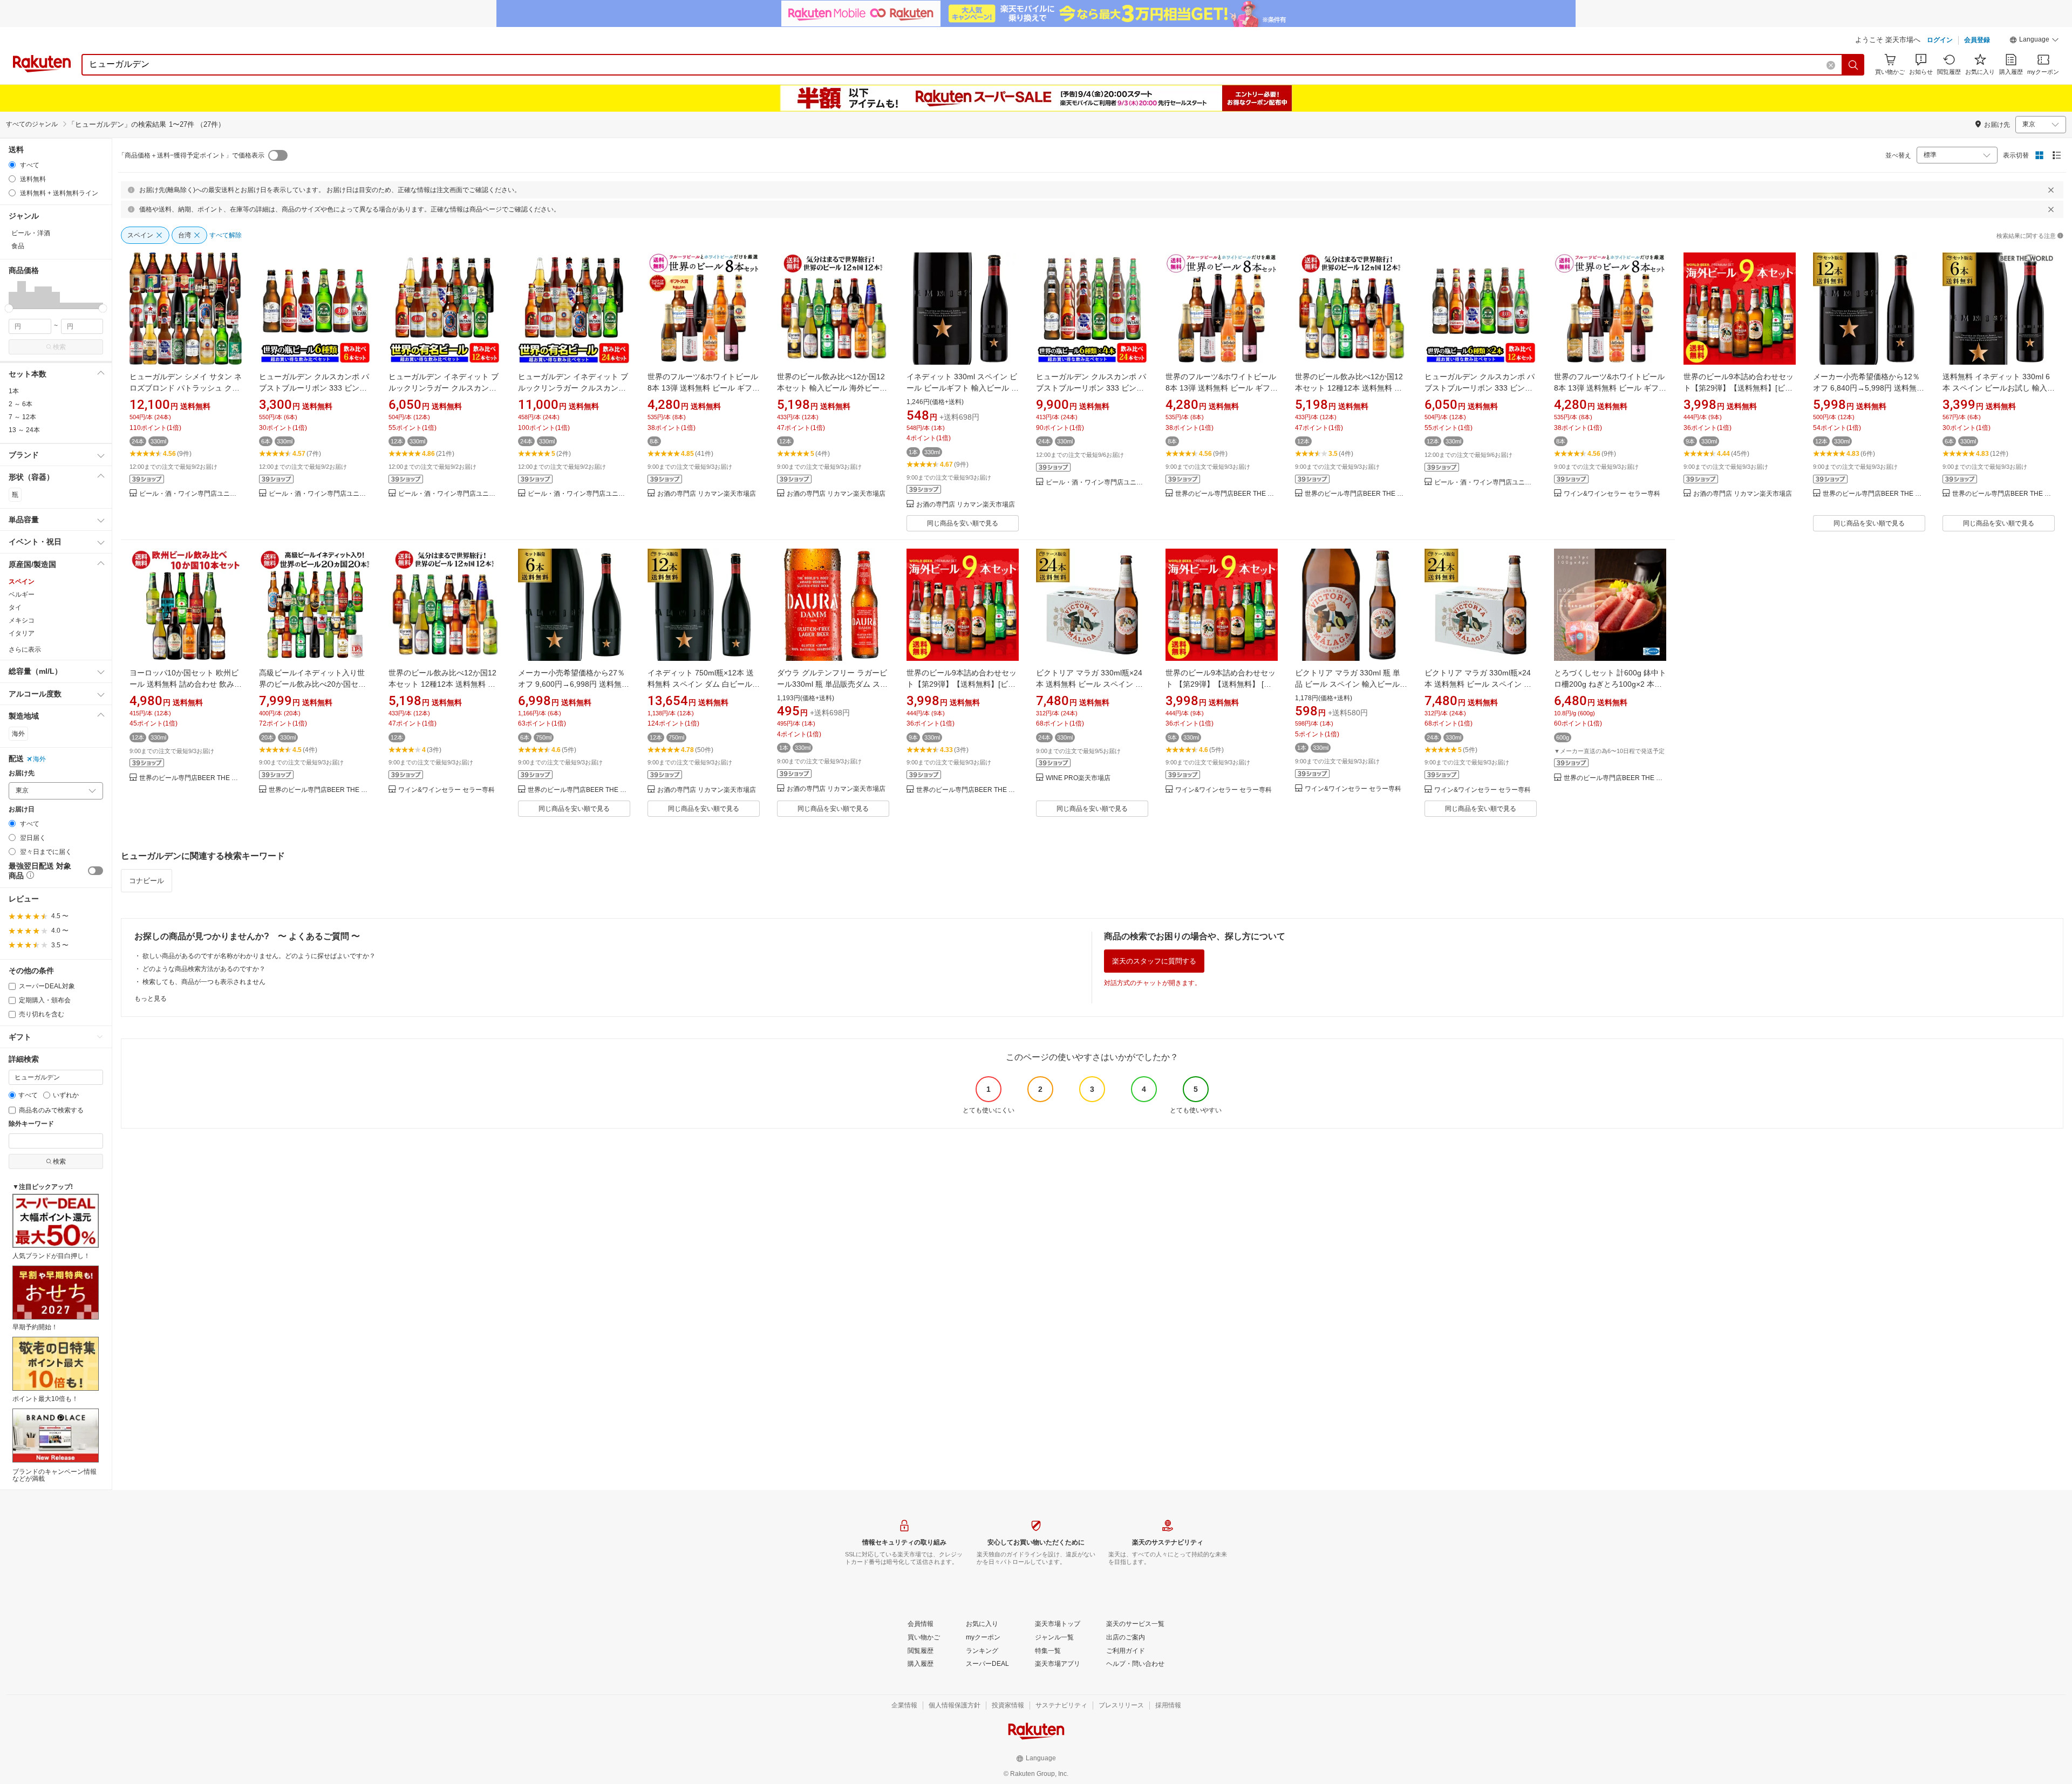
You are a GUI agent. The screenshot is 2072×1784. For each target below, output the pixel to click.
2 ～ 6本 (21, 404)
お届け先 (22, 773)
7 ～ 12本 (22, 417)
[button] (2034, 41)
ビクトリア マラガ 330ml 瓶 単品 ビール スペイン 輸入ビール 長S (1348, 684)
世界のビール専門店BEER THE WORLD (1226, 494)
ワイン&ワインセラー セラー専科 (1612, 494)
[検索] (1853, 65)
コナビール (146, 881)
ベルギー (22, 594)
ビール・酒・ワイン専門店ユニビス (190, 494)
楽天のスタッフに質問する (1154, 961)
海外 (18, 734)
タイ (15, 607)
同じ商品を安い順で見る (963, 523)
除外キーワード (31, 1124)
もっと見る (151, 999)
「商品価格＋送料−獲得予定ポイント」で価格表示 (191, 155)
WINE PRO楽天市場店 (1078, 778)
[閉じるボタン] (2051, 190)
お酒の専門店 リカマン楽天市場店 (707, 494)
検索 (59, 347)
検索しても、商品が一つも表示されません (204, 982)
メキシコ (22, 620)
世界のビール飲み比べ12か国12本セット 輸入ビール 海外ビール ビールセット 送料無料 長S (832, 388)
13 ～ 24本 (24, 430)
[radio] (12, 165)
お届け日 (22, 809)
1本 (14, 391)
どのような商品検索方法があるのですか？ (204, 969)
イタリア (22, 633)
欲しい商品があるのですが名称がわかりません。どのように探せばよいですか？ (259, 956)
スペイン (22, 582)
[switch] (96, 871)
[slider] (9, 308)
